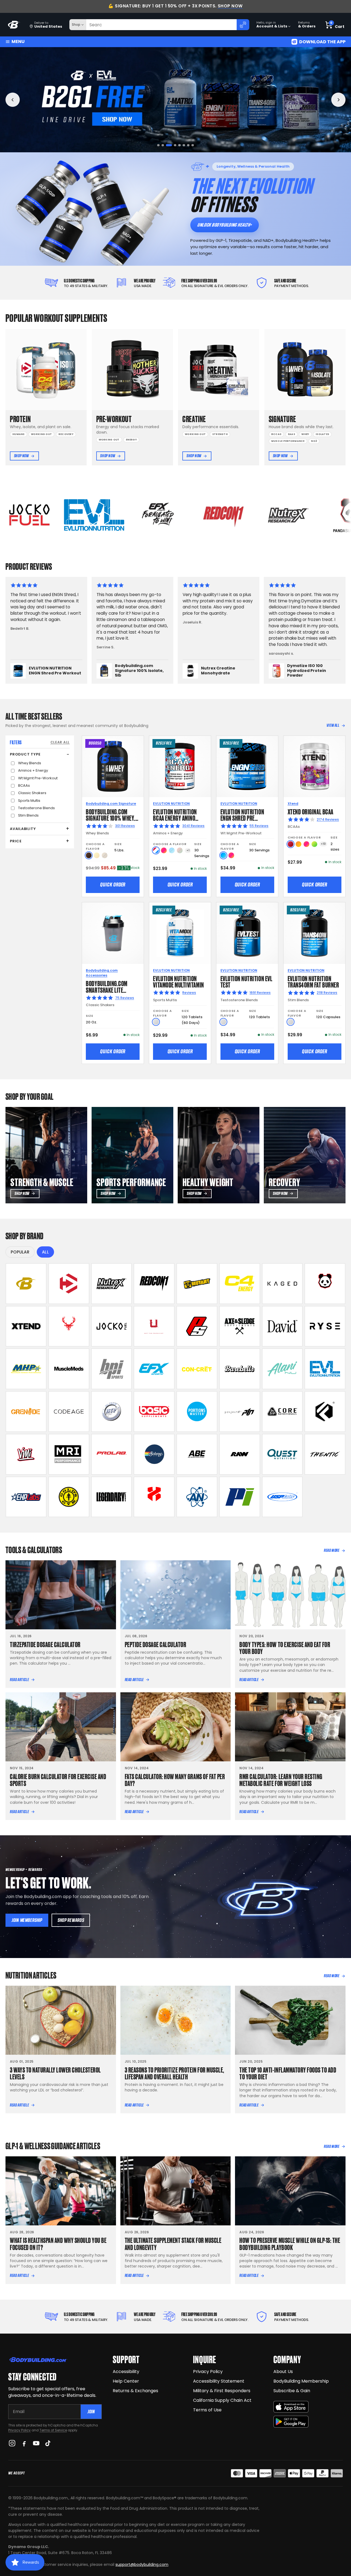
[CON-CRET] (197, 1369)
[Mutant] (197, 1284)
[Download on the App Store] (291, 2407)
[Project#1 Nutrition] (240, 1412)
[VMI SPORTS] (26, 1454)
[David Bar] (282, 1326)
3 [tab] (167, 145)
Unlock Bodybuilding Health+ (224, 225)
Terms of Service (53, 2430)
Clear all (60, 742)
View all (333, 725)
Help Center (126, 2381)
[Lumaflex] (154, 1497)
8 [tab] (193, 145)
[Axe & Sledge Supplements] (240, 1326)
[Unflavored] (156, 1022)
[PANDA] (325, 1284)
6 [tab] (182, 145)
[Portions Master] (197, 1412)
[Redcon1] (154, 1284)
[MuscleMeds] (69, 1369)
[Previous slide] (13, 100)
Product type (25, 754)
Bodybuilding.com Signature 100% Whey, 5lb (111, 818)
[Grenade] (26, 1412)
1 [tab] (158, 145)
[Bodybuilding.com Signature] (26, 1284)
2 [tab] (163, 145)
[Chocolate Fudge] (89, 855)
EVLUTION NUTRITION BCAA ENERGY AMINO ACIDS (175, 818)
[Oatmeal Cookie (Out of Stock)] (105, 855)
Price (16, 841)
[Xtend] (26, 1326)
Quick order (113, 885)
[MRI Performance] (69, 1454)
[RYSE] (325, 1326)
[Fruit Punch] (164, 850)
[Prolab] (112, 1454)
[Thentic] (325, 1454)
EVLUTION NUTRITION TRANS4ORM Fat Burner (313, 981)
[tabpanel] (175, 100)
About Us (283, 2372)
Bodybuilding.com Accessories (102, 973)
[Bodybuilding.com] (14, 25)
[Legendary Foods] (112, 1497)
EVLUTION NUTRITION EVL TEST (247, 981)
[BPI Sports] (112, 1369)
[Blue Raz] (223, 855)
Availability (23, 829)
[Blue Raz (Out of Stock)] (172, 850)
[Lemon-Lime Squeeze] (314, 844)
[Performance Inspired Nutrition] (240, 1497)
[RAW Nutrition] (240, 1454)
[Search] (243, 25)
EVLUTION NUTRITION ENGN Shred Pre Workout (242, 818)
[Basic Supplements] (154, 1412)
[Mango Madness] (298, 844)
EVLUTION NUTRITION (171, 804)
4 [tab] (172, 145)
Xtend (293, 804)
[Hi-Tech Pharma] (112, 1412)
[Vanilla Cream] (97, 855)
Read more (332, 1550)
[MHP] (26, 1369)
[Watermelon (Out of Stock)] (180, 850)
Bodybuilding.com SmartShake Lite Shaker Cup (107, 990)
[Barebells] (240, 1369)
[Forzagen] (325, 1412)
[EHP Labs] (26, 1497)
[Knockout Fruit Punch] (306, 844)
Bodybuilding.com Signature (111, 804)
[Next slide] (338, 100)
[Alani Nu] (282, 1369)
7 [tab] (188, 145)
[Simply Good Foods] (282, 1454)
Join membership (27, 1920)
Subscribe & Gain (292, 2391)
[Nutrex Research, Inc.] (112, 1284)
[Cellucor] (240, 1284)
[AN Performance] (197, 1497)
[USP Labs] (282, 1497)
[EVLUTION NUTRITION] (325, 1369)
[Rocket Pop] (156, 850)
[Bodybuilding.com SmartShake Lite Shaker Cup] (113, 933)
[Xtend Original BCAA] (314, 767)
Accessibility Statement (219, 2381)
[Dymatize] (69, 1284)
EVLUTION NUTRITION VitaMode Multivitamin (178, 981)
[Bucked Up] (69, 1326)
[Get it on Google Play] (291, 2422)
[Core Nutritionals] (282, 1412)
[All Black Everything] (197, 1454)
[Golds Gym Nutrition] (69, 1497)
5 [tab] (176, 145)
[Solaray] (154, 1454)
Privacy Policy (19, 2430)
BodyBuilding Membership (301, 2381)
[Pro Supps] (197, 1326)
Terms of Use (207, 2410)
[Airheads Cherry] (291, 844)
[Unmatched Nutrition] (154, 1326)
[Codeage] (69, 1412)
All (45, 1252)
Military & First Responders (222, 2391)
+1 (188, 850)
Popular (20, 1252)
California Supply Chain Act (222, 2400)
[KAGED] (282, 1284)
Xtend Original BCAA (311, 811)
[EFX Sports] (154, 1369)
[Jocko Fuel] (112, 1326)
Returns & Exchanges (135, 2391)
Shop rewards (71, 1920)
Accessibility (126, 2372)
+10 (323, 844)
